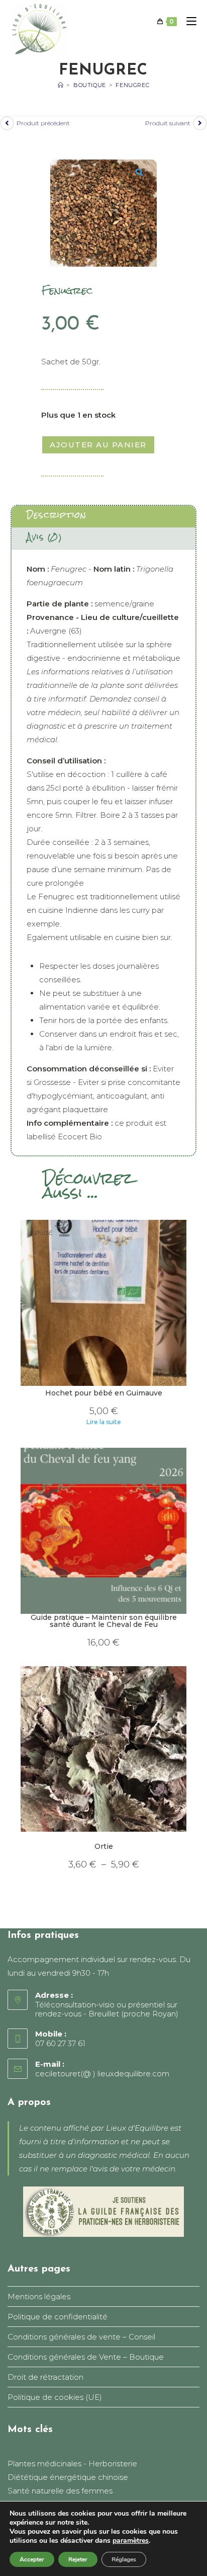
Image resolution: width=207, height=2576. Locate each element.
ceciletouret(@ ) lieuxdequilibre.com (102, 2074)
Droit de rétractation (45, 2377)
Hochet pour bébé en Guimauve (104, 1393)
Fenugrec (132, 85)
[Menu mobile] (188, 22)
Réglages (124, 2559)
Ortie (104, 1847)
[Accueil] (61, 85)
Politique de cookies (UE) (55, 2397)
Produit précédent (43, 123)
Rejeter (78, 2559)
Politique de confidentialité (58, 2317)
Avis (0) (44, 537)
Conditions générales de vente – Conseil (81, 2337)
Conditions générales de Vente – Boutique (86, 2357)
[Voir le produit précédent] (7, 123)
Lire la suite (104, 1422)
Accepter (32, 2559)
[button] (144, 173)
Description (57, 515)
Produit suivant (168, 123)
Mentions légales (39, 2296)
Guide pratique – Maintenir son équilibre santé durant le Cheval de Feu (104, 1621)
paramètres (131, 2541)
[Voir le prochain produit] (200, 123)
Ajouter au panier (98, 445)
